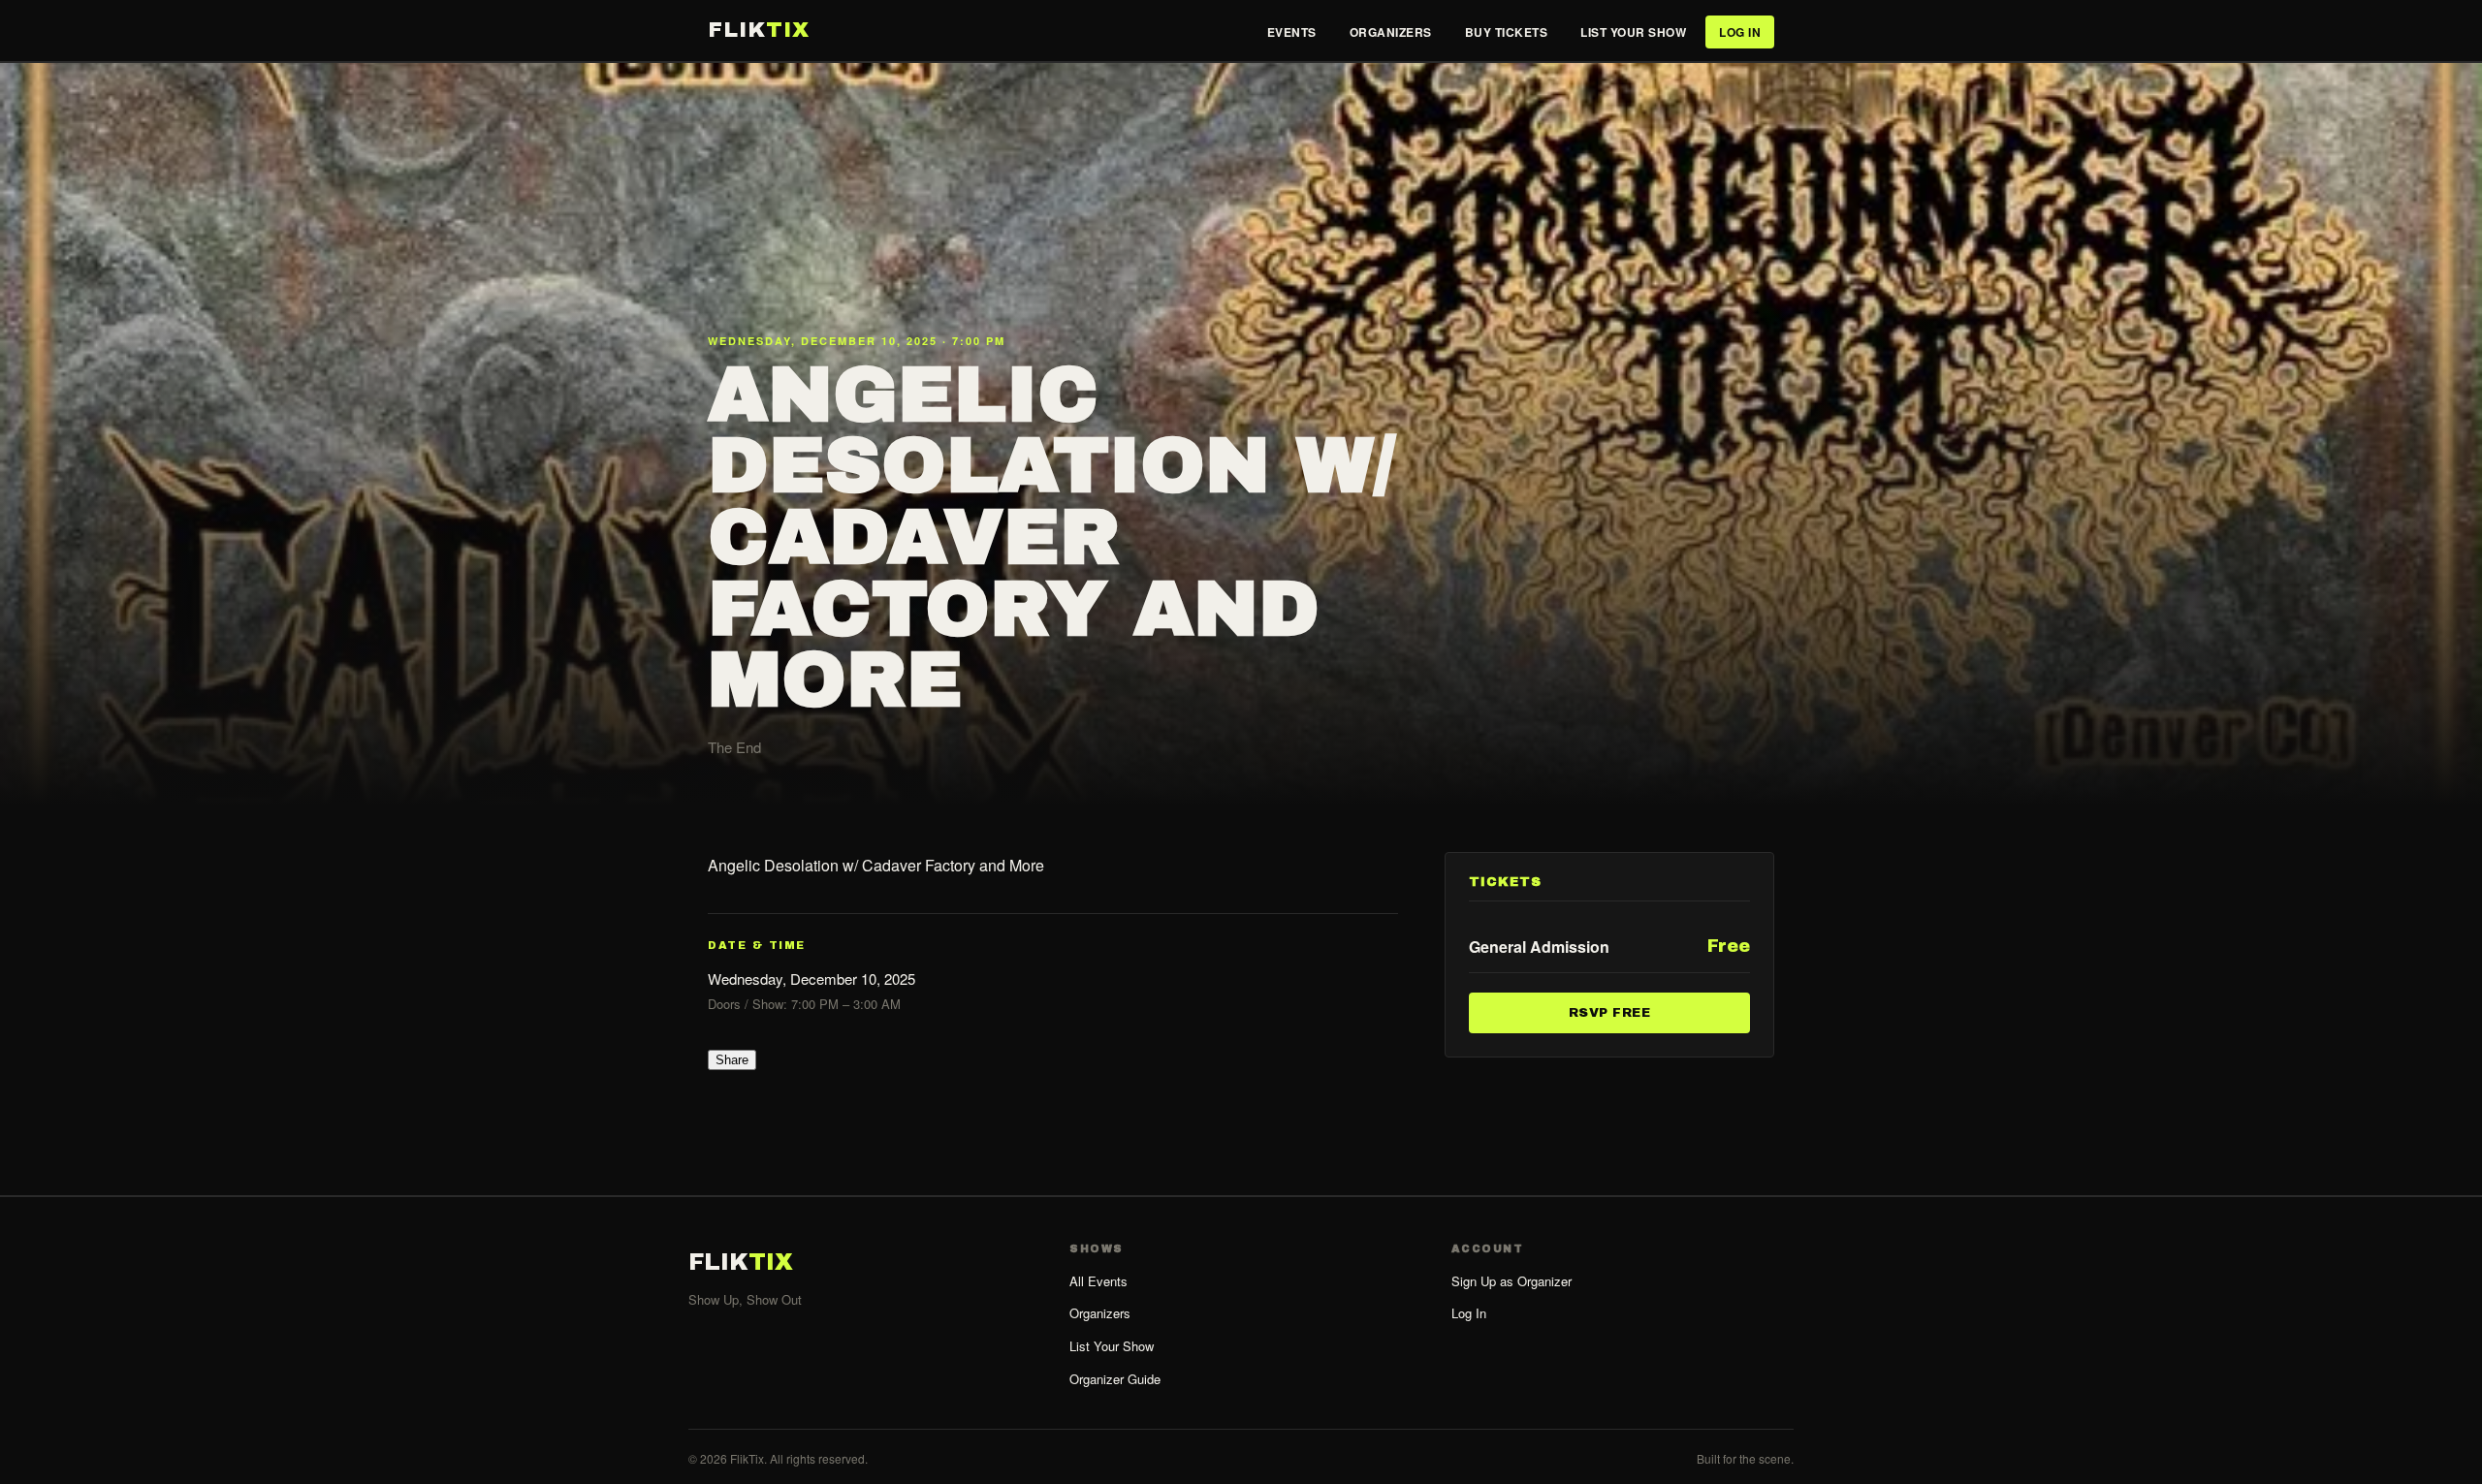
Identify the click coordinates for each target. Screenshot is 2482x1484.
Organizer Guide (1115, 1379)
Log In (1740, 32)
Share (732, 1060)
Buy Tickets (1507, 32)
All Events (1098, 1281)
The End (734, 747)
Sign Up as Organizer (1511, 1281)
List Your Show (1633, 32)
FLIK (759, 30)
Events (1292, 32)
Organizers (1391, 32)
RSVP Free (1610, 1012)
